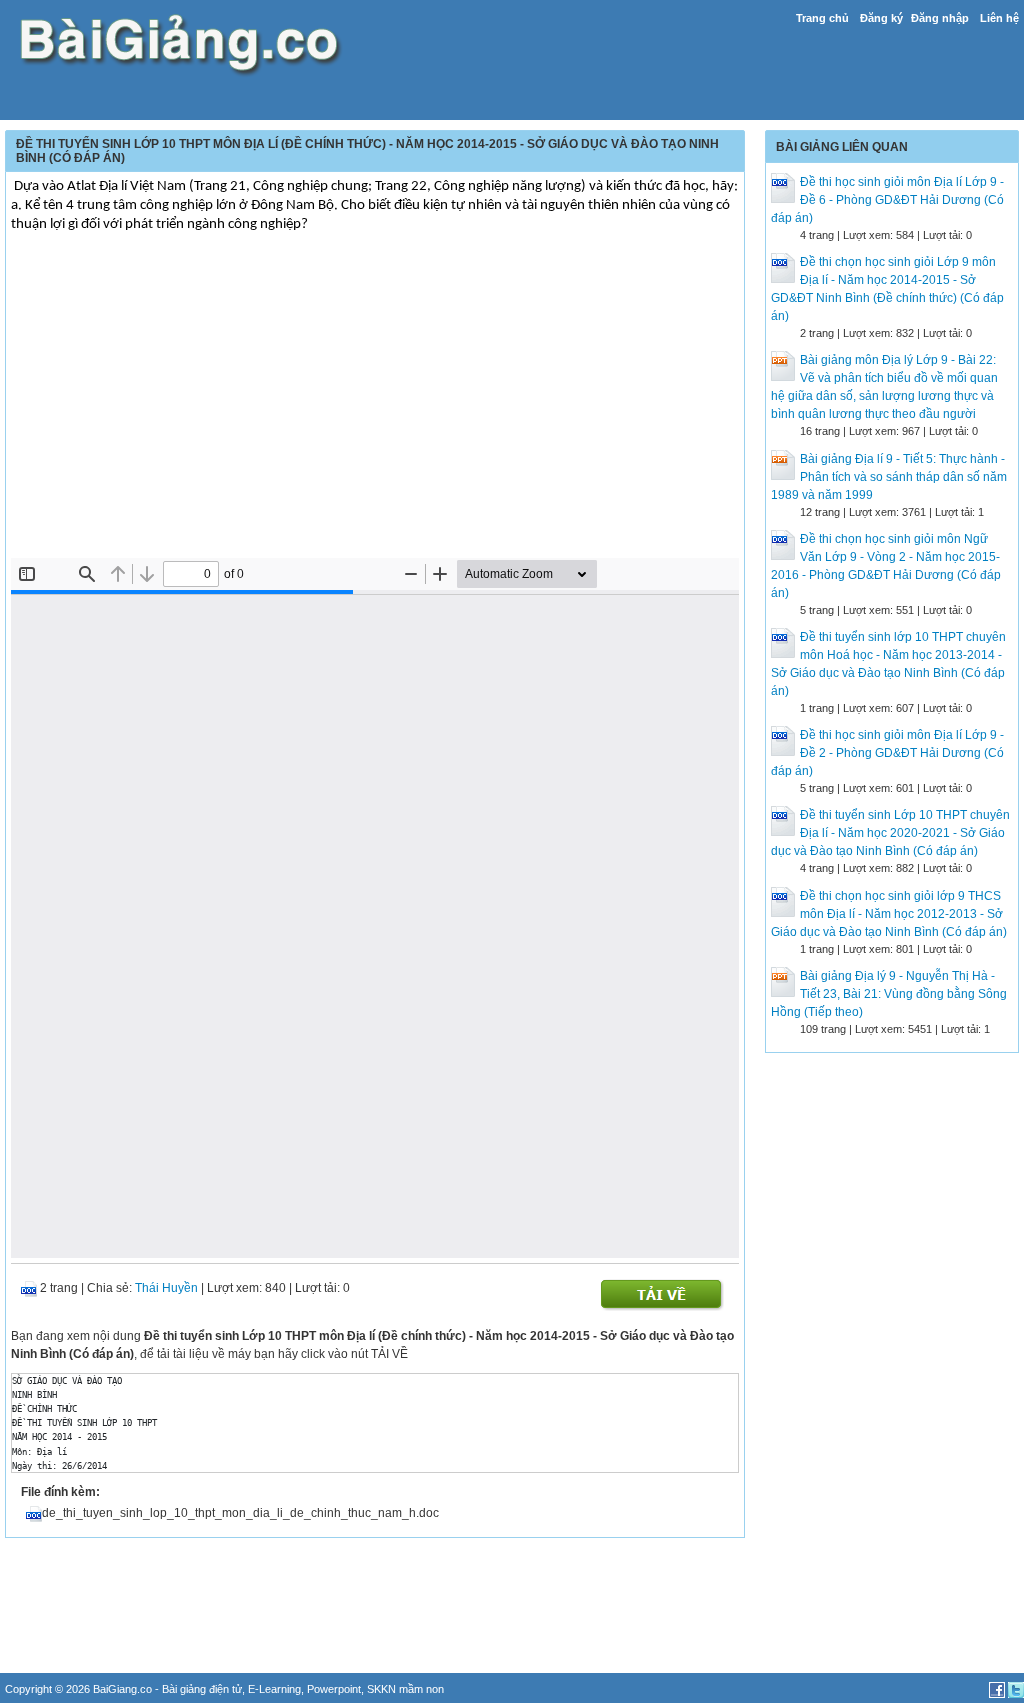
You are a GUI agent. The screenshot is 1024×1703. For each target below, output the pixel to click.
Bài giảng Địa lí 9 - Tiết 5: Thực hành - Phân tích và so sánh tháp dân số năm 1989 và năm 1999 (889, 477)
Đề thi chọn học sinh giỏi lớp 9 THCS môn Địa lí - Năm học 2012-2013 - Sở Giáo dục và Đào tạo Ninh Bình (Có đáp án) (889, 914)
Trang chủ (822, 18)
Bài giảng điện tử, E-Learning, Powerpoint (261, 1689)
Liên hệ (999, 18)
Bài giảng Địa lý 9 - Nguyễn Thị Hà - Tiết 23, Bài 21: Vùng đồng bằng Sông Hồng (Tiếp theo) (889, 994)
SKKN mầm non (405, 1689)
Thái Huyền (166, 1288)
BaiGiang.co (122, 1689)
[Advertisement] (375, 408)
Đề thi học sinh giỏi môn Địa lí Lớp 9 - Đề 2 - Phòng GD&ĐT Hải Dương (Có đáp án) (887, 753)
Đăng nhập (940, 18)
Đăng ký (881, 18)
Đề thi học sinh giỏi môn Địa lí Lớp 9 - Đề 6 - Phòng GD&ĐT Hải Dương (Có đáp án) (887, 200)
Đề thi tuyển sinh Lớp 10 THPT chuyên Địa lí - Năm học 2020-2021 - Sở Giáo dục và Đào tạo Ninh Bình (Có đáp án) (890, 833)
